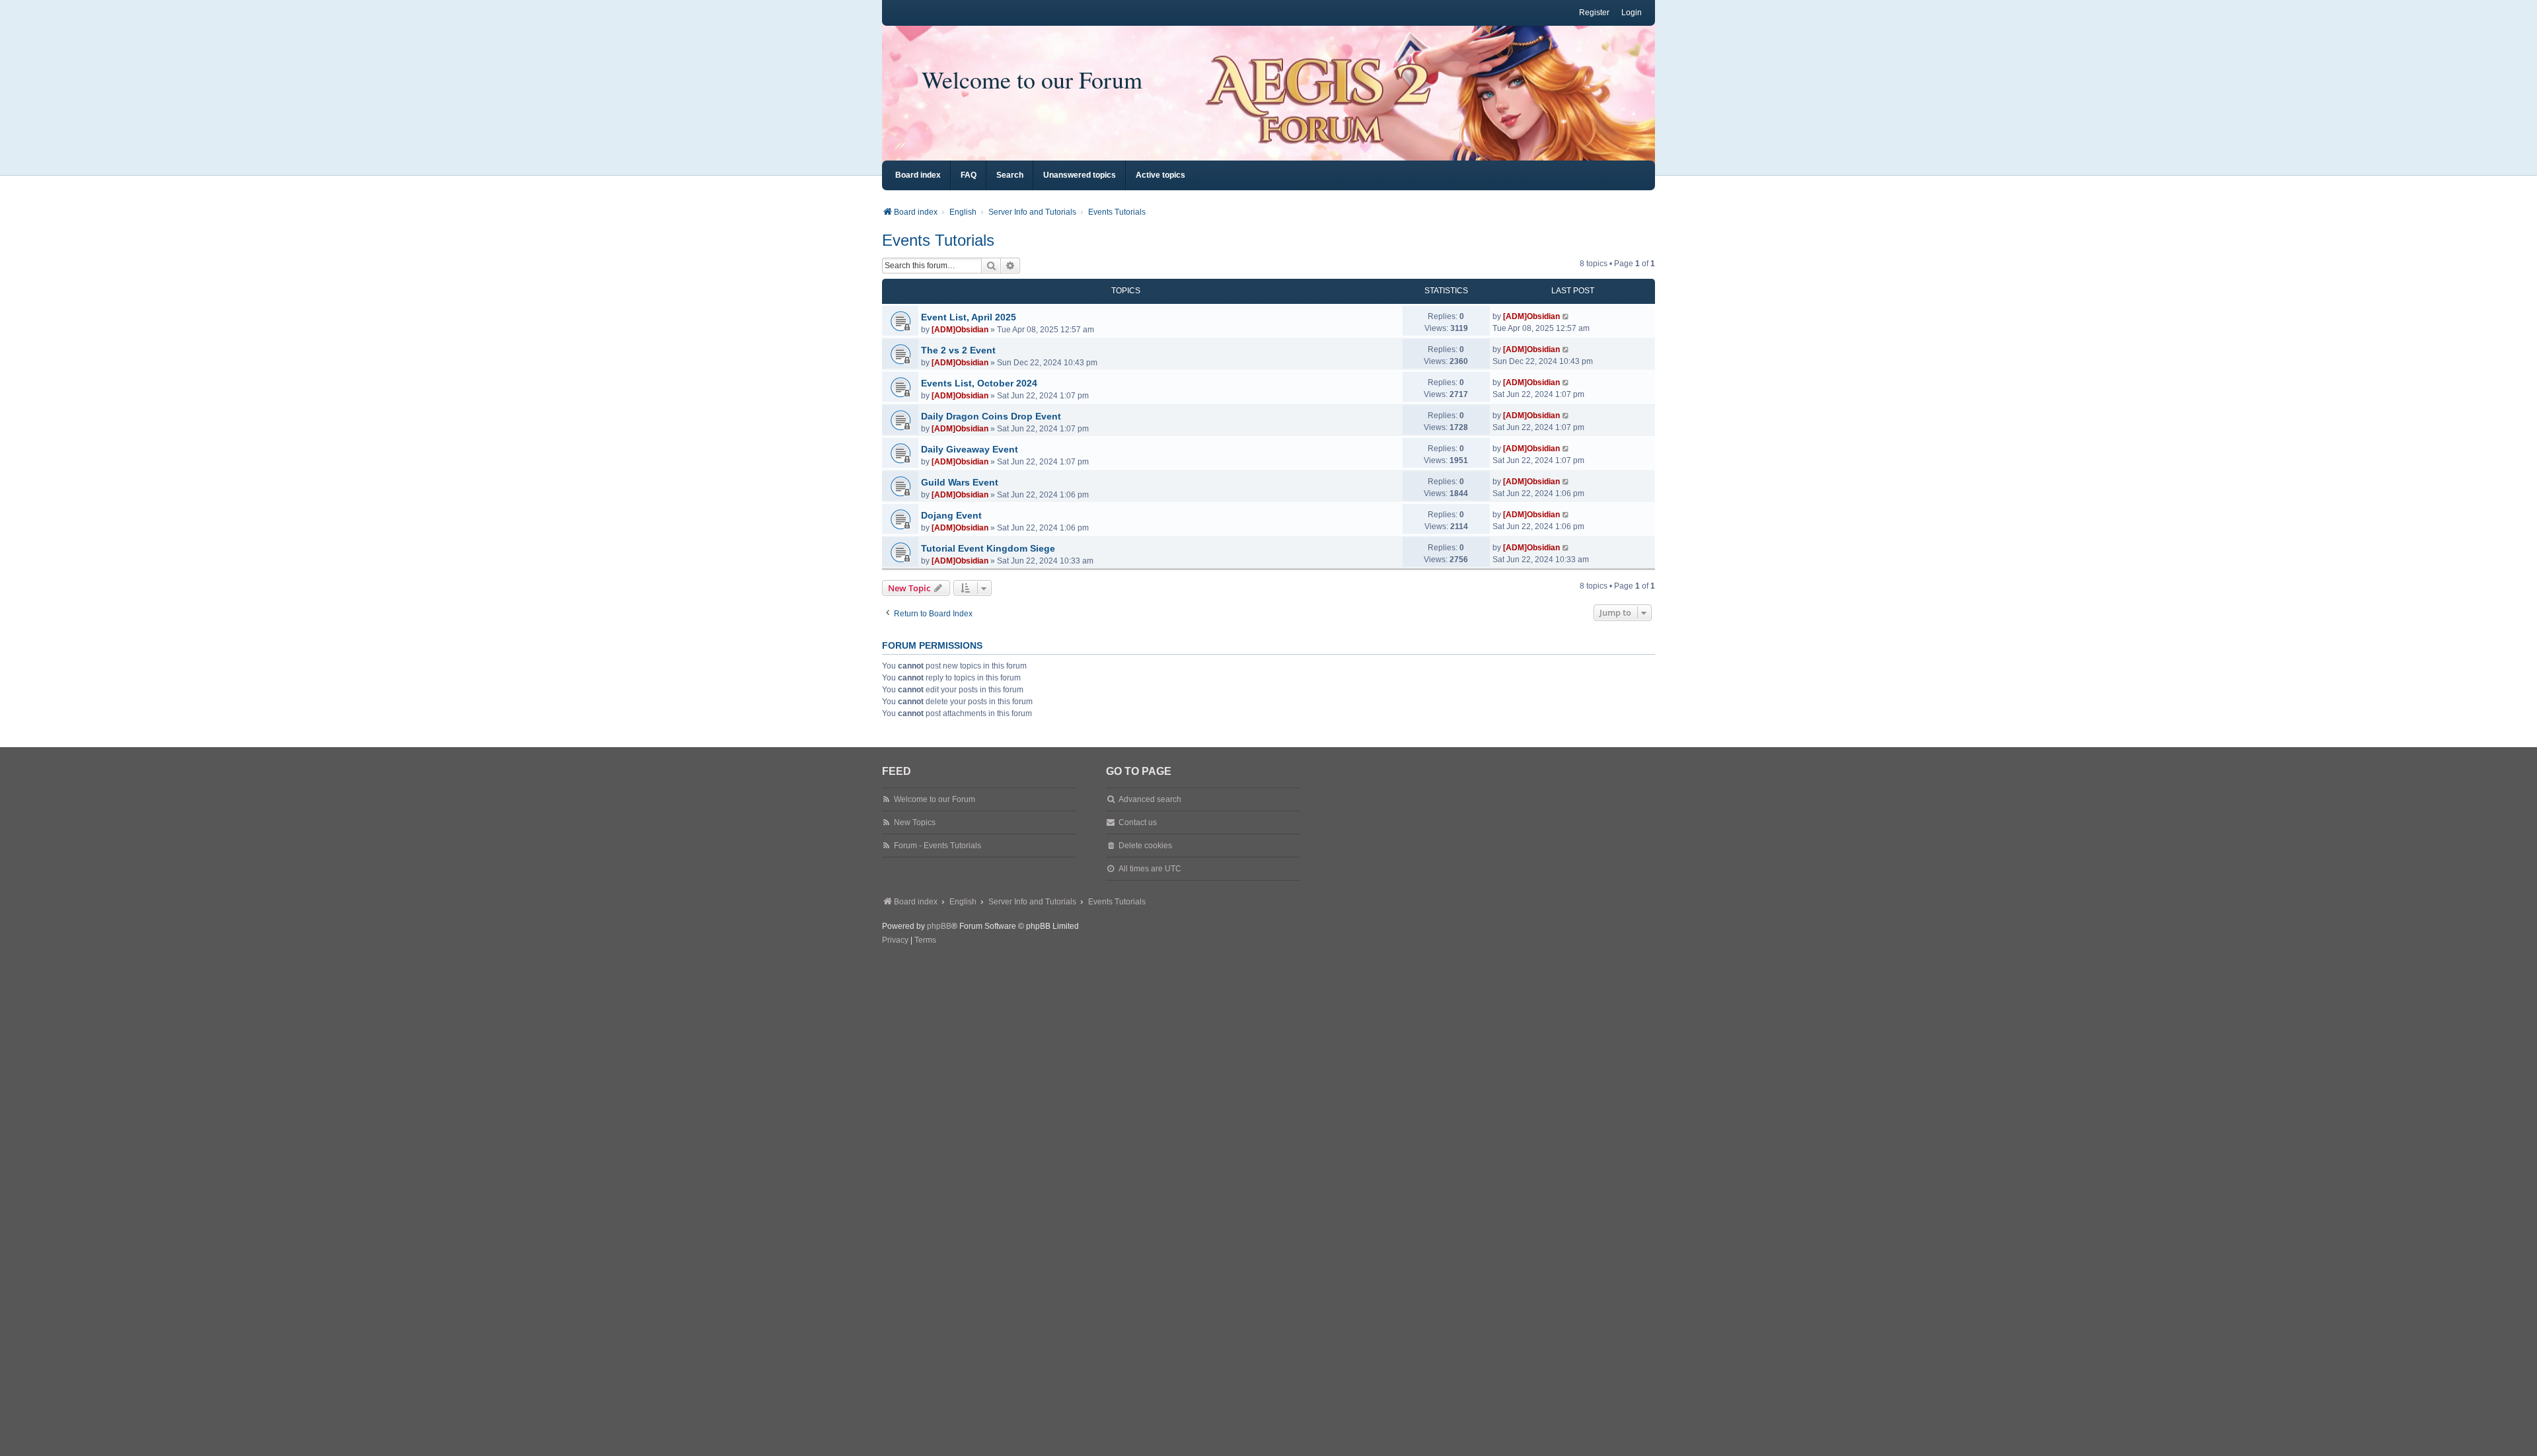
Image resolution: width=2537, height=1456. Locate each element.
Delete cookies (1145, 846)
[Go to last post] (1566, 316)
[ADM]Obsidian (960, 330)
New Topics (915, 822)
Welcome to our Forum (1032, 79)
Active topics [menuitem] (1160, 175)
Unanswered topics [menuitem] (1080, 175)
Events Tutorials (938, 240)
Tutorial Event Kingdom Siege (988, 548)
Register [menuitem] (1594, 13)
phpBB (939, 926)
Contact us (1138, 822)
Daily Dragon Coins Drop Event (991, 416)
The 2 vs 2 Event (958, 350)
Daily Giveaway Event (970, 449)
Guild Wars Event (960, 482)
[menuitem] (895, 941)
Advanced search (1150, 799)
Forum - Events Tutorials (938, 846)
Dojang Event (951, 515)
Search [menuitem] (1010, 175)
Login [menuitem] (1632, 13)
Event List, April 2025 (969, 317)
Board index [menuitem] (918, 175)
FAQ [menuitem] (969, 175)
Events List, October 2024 (979, 383)
